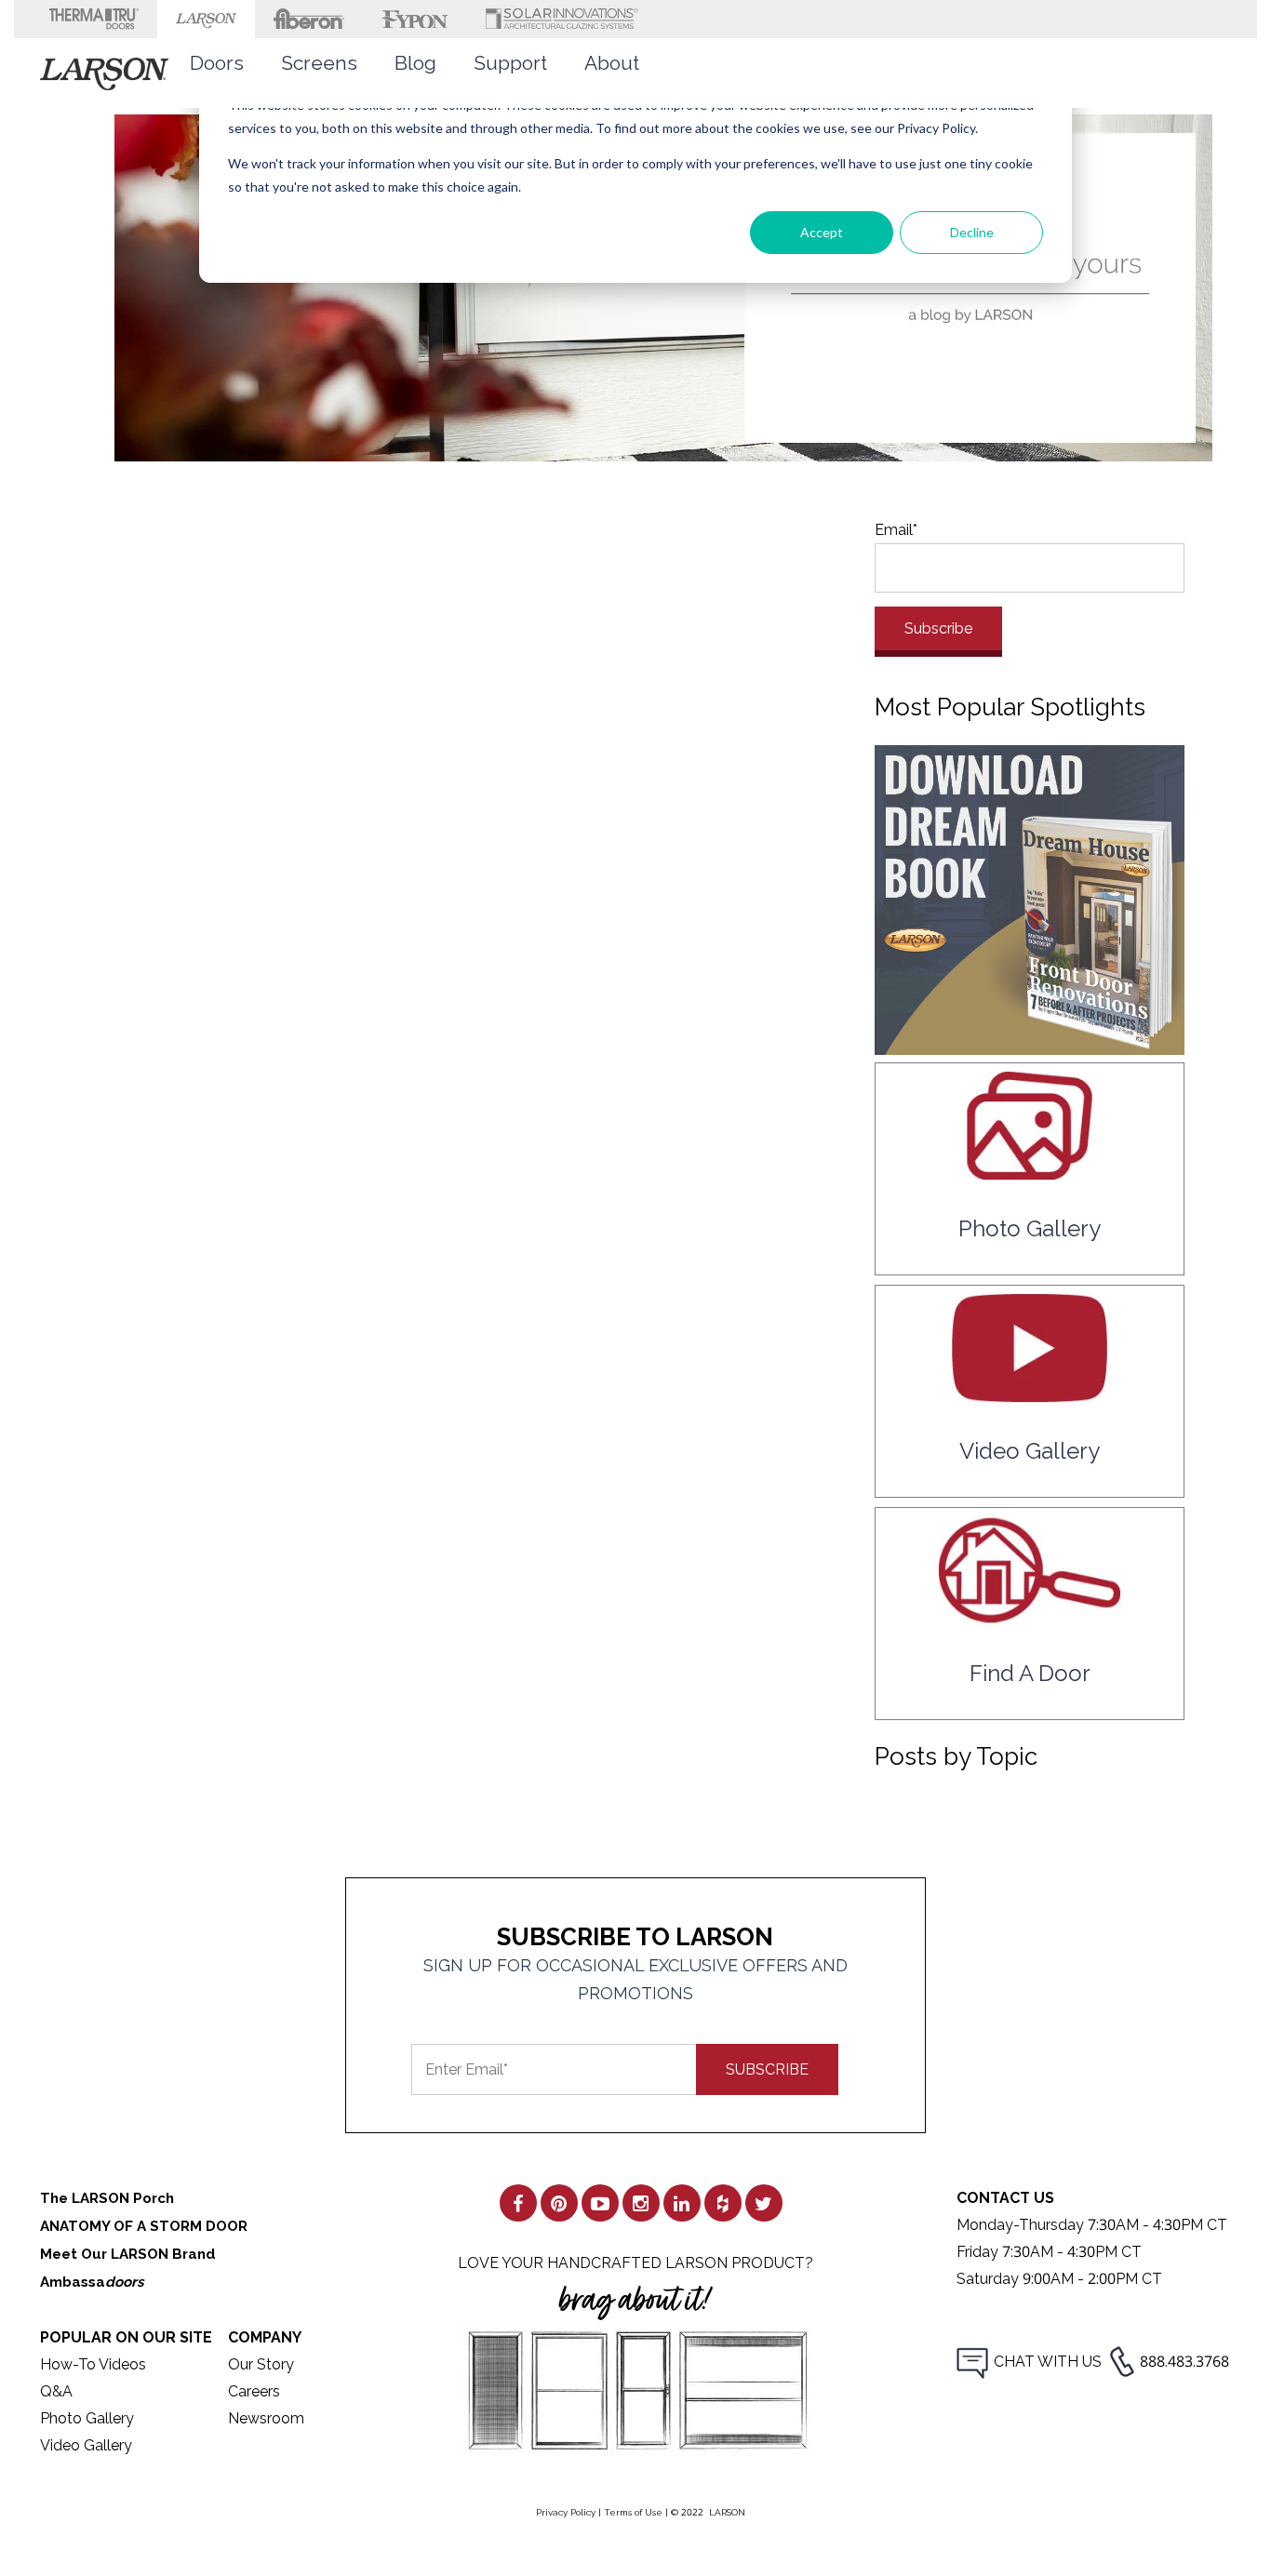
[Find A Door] (1030, 1619)
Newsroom (266, 2418)
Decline (972, 232)
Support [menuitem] (510, 63)
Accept (822, 232)
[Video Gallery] (1030, 1397)
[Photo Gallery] (1030, 1175)
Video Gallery (86, 2445)
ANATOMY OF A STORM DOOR (144, 2226)
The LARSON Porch (107, 2198)
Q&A (56, 2391)
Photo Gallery (87, 2418)
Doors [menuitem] (217, 63)
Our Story (261, 2364)
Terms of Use (633, 2512)
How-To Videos (93, 2364)
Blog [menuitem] (415, 63)
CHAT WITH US (1048, 2362)
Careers (254, 2391)
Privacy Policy (566, 2512)
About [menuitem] (612, 63)
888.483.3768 (1184, 2362)
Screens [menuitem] (319, 63)
